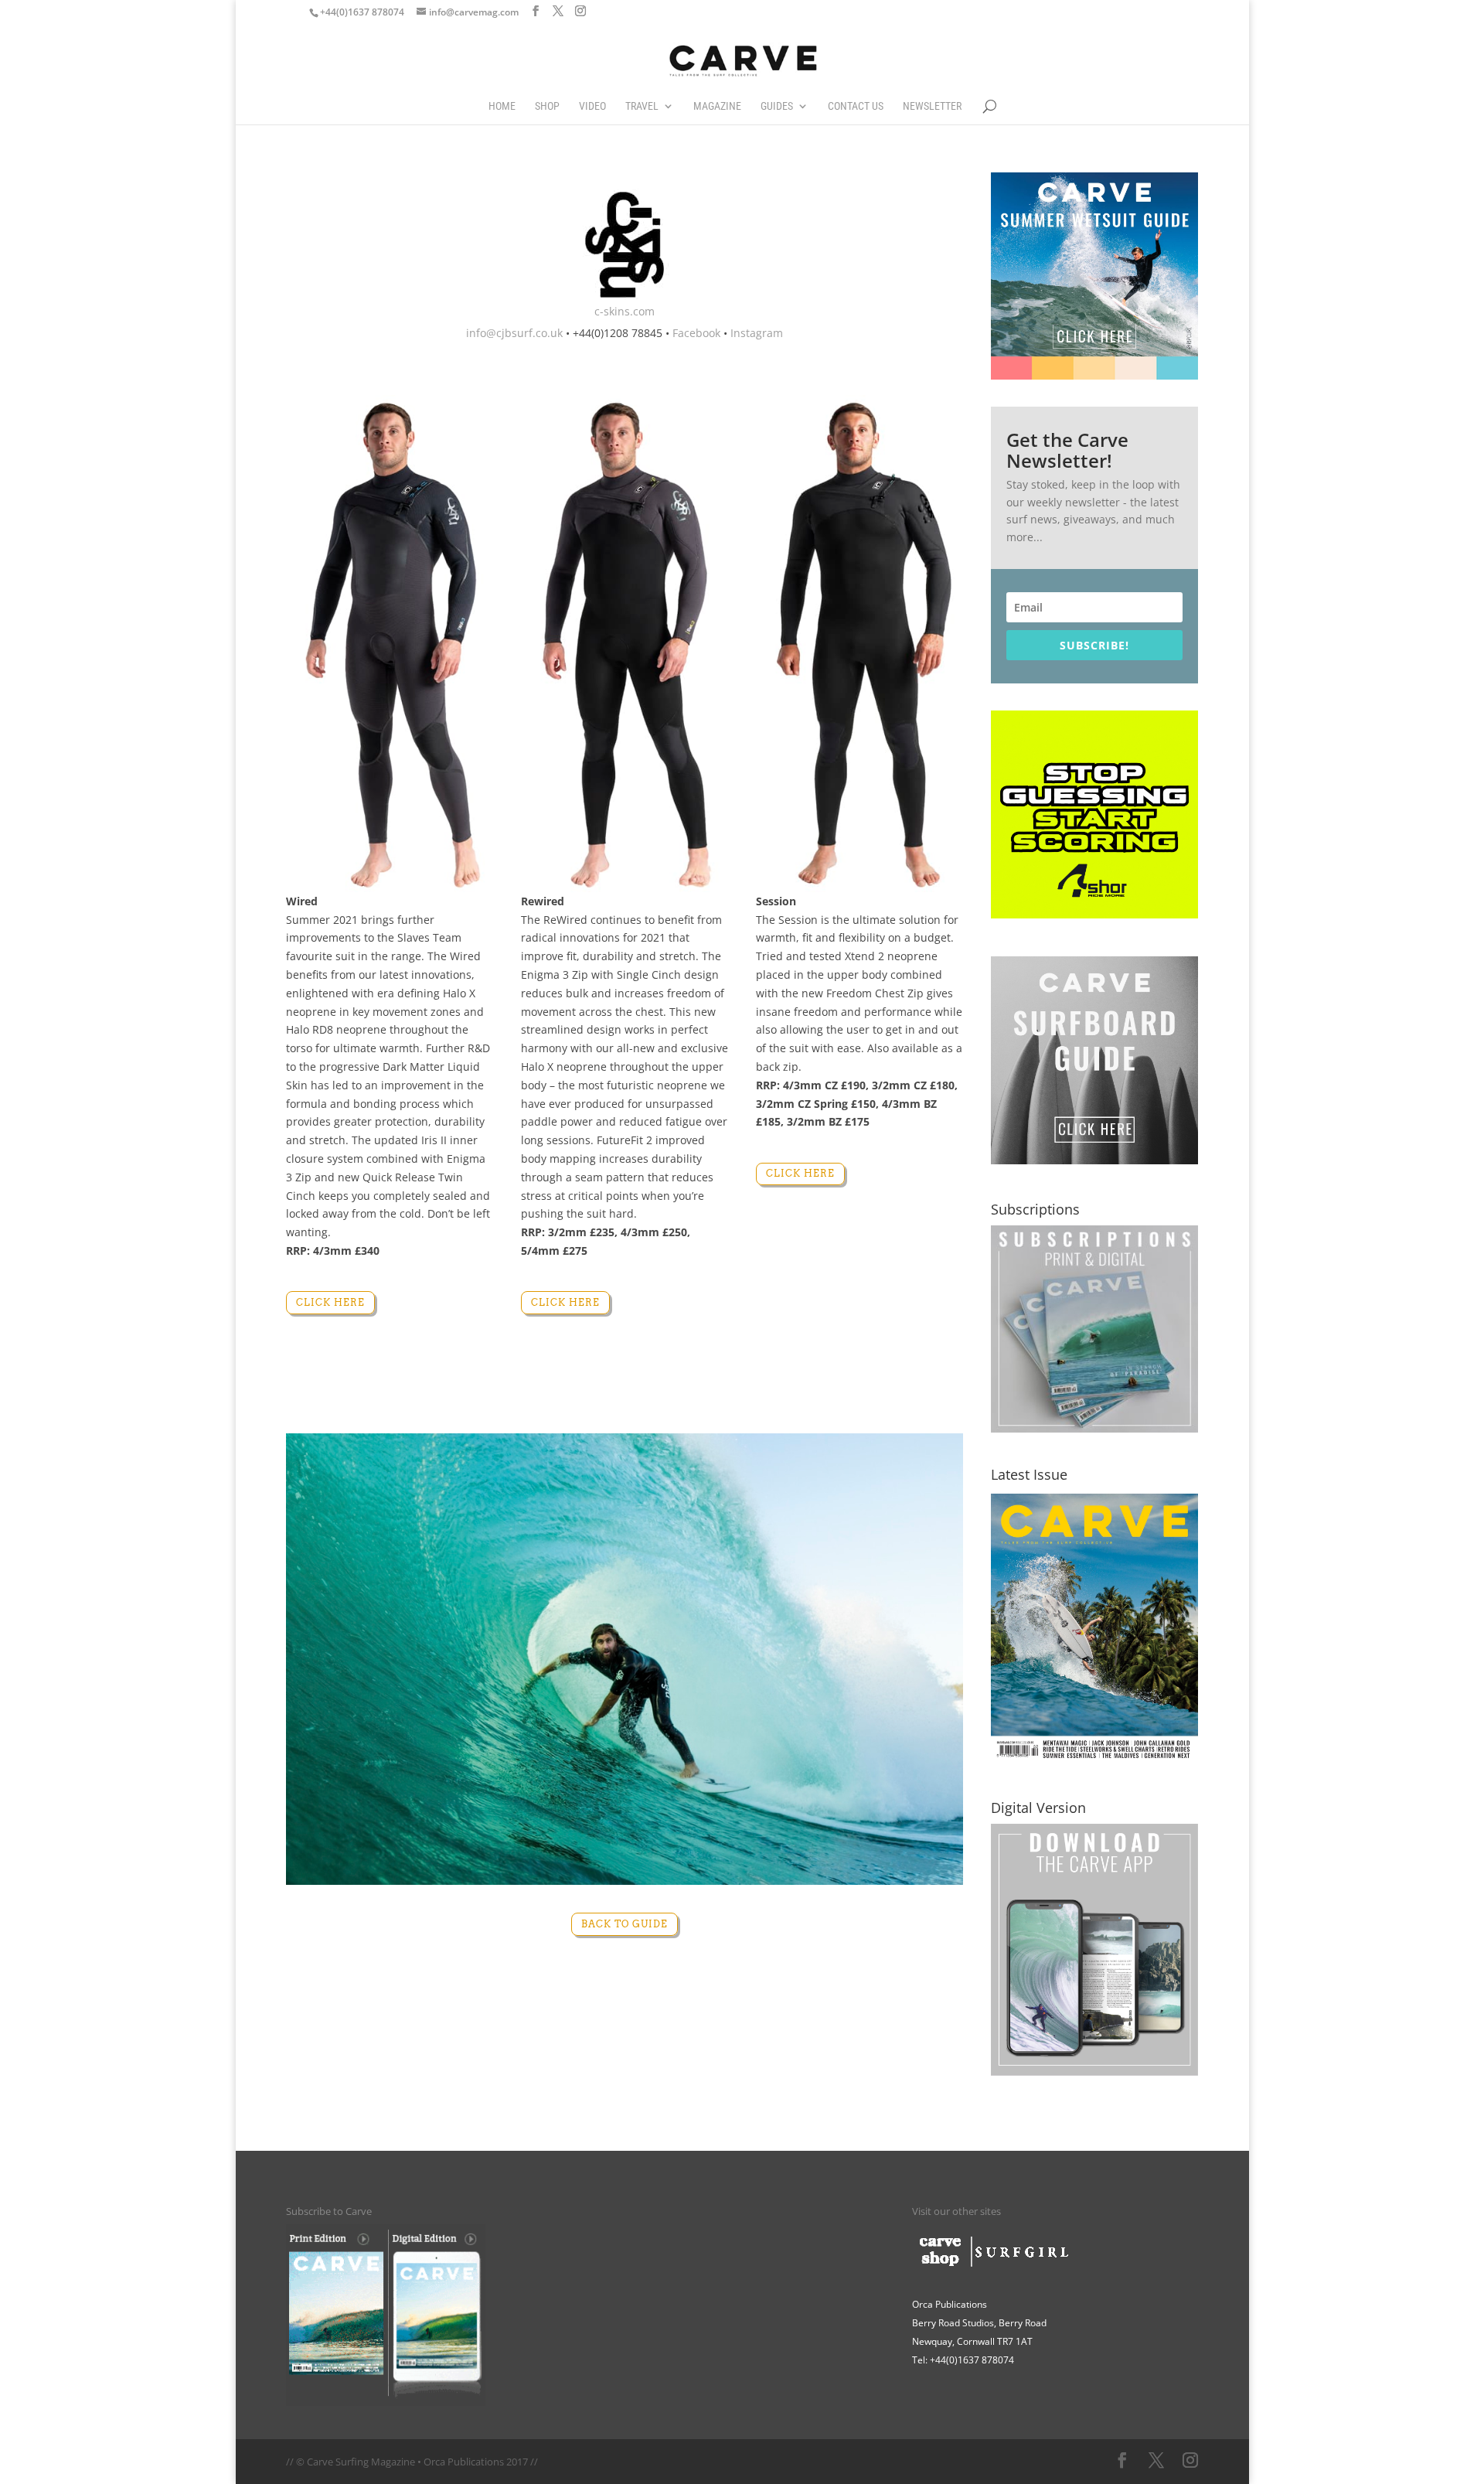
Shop (547, 106)
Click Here (330, 1302)
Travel (642, 106)
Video (592, 106)
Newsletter (932, 106)
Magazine (717, 106)
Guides (777, 106)
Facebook (696, 333)
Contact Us (856, 106)
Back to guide (625, 1924)
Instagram (757, 333)
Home (502, 106)
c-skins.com (625, 311)
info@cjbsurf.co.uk (514, 333)
